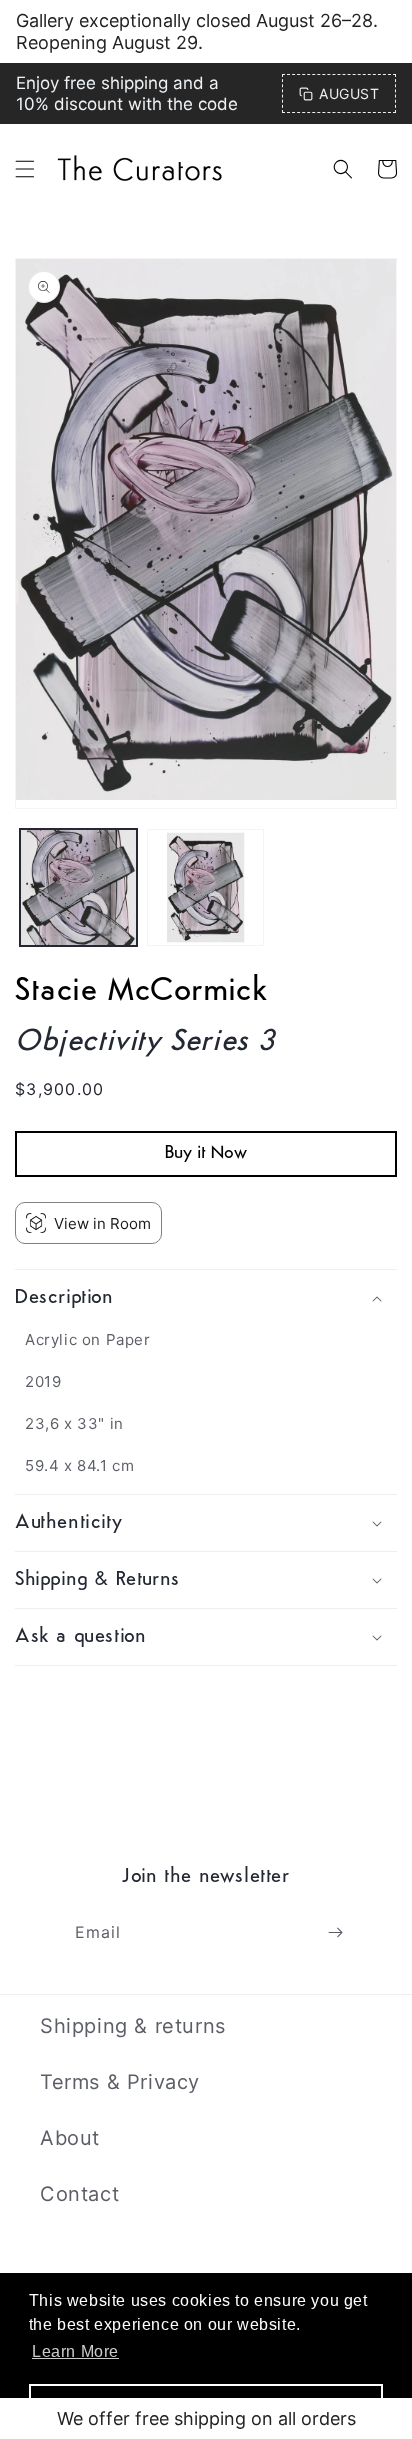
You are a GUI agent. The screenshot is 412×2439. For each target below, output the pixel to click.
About (70, 2138)
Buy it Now (206, 1154)
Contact (79, 2194)
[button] (25, 169)
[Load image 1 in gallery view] (78, 887)
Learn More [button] (75, 2351)
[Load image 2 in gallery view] (205, 887)
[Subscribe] (335, 1932)
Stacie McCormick (141, 992)
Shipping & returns (133, 2026)
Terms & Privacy (120, 2082)
